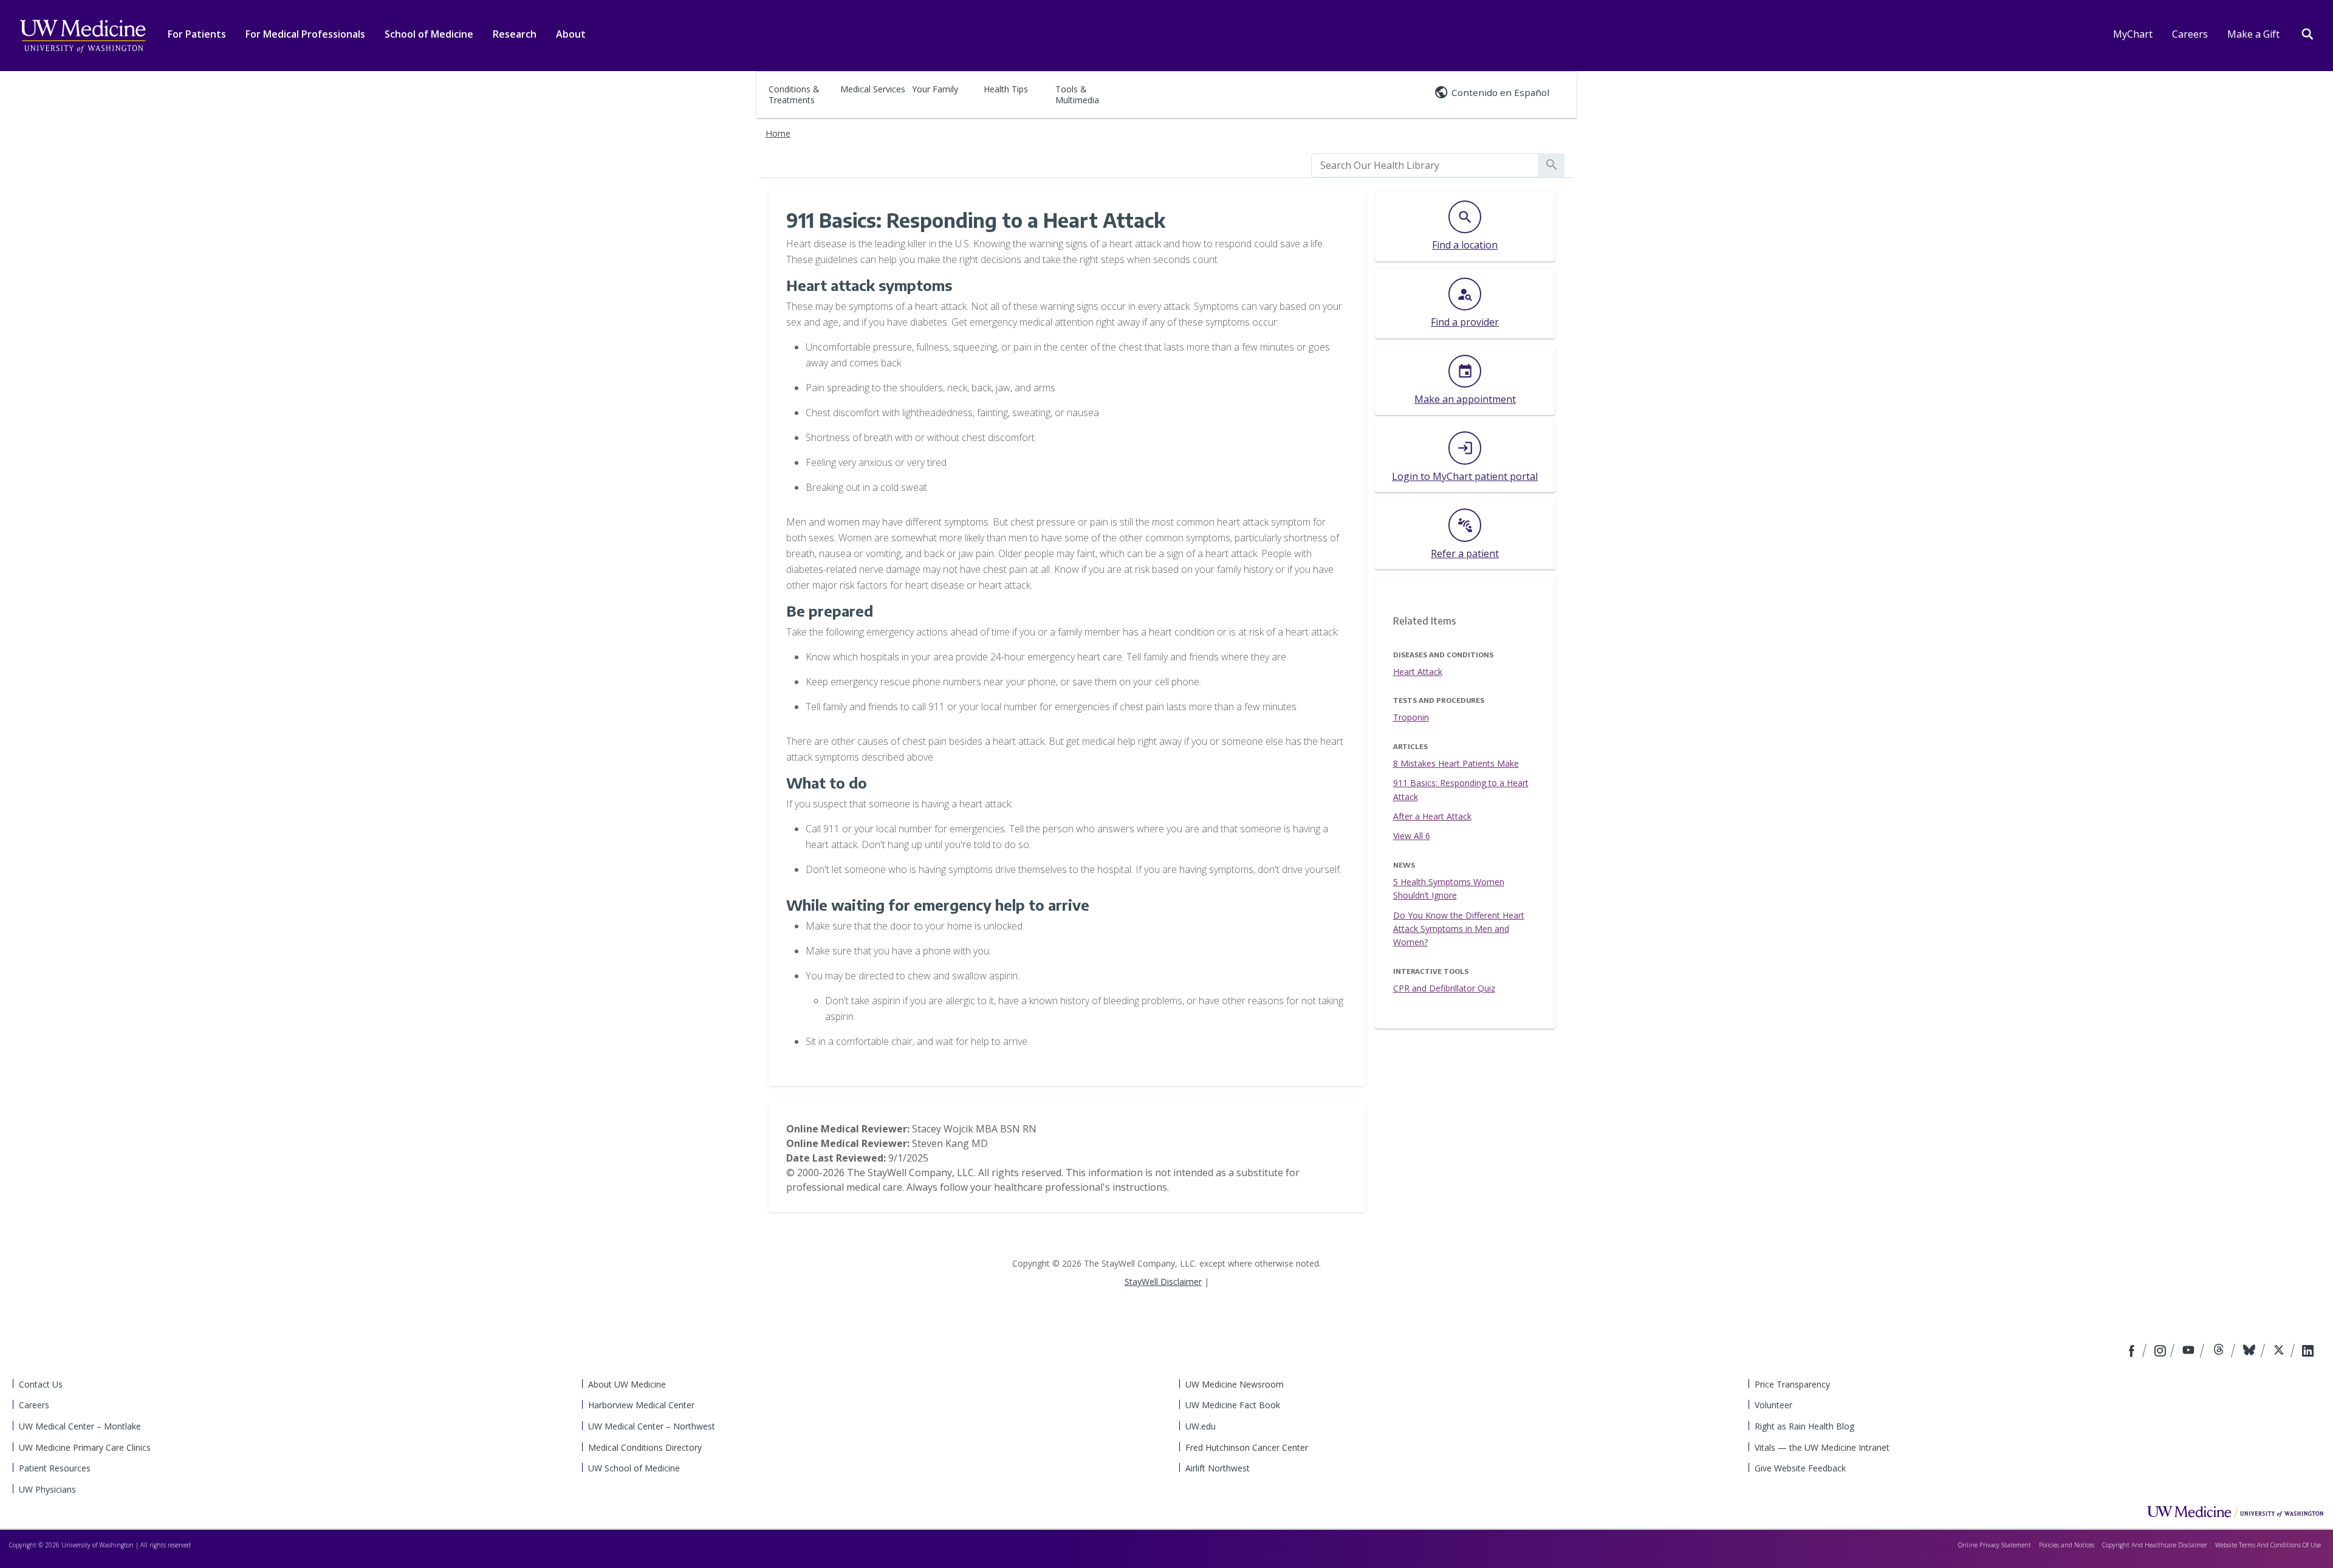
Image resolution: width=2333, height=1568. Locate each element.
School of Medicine (429, 34)
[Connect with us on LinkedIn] (2308, 1352)
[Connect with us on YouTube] (2190, 1352)
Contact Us (41, 1384)
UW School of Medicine (634, 1468)
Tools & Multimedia (1077, 94)
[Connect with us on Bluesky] (2251, 1352)
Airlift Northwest (1218, 1468)
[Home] (2235, 1512)
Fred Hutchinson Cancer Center (1247, 1447)
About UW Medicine (627, 1384)
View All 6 (1412, 836)
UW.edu (1201, 1426)
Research (515, 34)
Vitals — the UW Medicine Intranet (1822, 1447)
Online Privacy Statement (1995, 1545)
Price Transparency (1792, 1384)
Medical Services (873, 89)
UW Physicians (47, 1489)
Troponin (1411, 717)
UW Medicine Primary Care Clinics (85, 1447)
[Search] (2307, 33)
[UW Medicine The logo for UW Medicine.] (83, 36)
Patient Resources (55, 1468)
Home (778, 133)
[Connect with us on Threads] (2220, 1352)
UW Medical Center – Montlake (80, 1426)
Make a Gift (2253, 34)
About (571, 34)
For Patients (197, 34)
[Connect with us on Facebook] (2133, 1352)
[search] (1425, 165)
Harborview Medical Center (641, 1405)
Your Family (935, 89)
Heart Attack (1418, 672)
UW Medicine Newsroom (1235, 1384)
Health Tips (1006, 89)
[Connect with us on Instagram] (2161, 1352)
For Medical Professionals (305, 34)
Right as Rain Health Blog (1804, 1426)
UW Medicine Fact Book (1233, 1405)
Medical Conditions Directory (645, 1447)
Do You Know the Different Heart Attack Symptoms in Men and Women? (1459, 929)
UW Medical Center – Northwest (652, 1426)
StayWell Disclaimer (1163, 1282)
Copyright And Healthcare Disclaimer (2155, 1545)
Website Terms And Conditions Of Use (2268, 1545)
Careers (2190, 34)
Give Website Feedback (1800, 1468)
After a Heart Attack (1432, 816)
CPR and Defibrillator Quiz (1444, 988)
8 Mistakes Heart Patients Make (1456, 763)
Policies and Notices (2067, 1545)
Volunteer (1773, 1405)
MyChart (2133, 34)
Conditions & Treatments (794, 94)
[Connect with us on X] (2280, 1352)
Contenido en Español (1500, 92)
